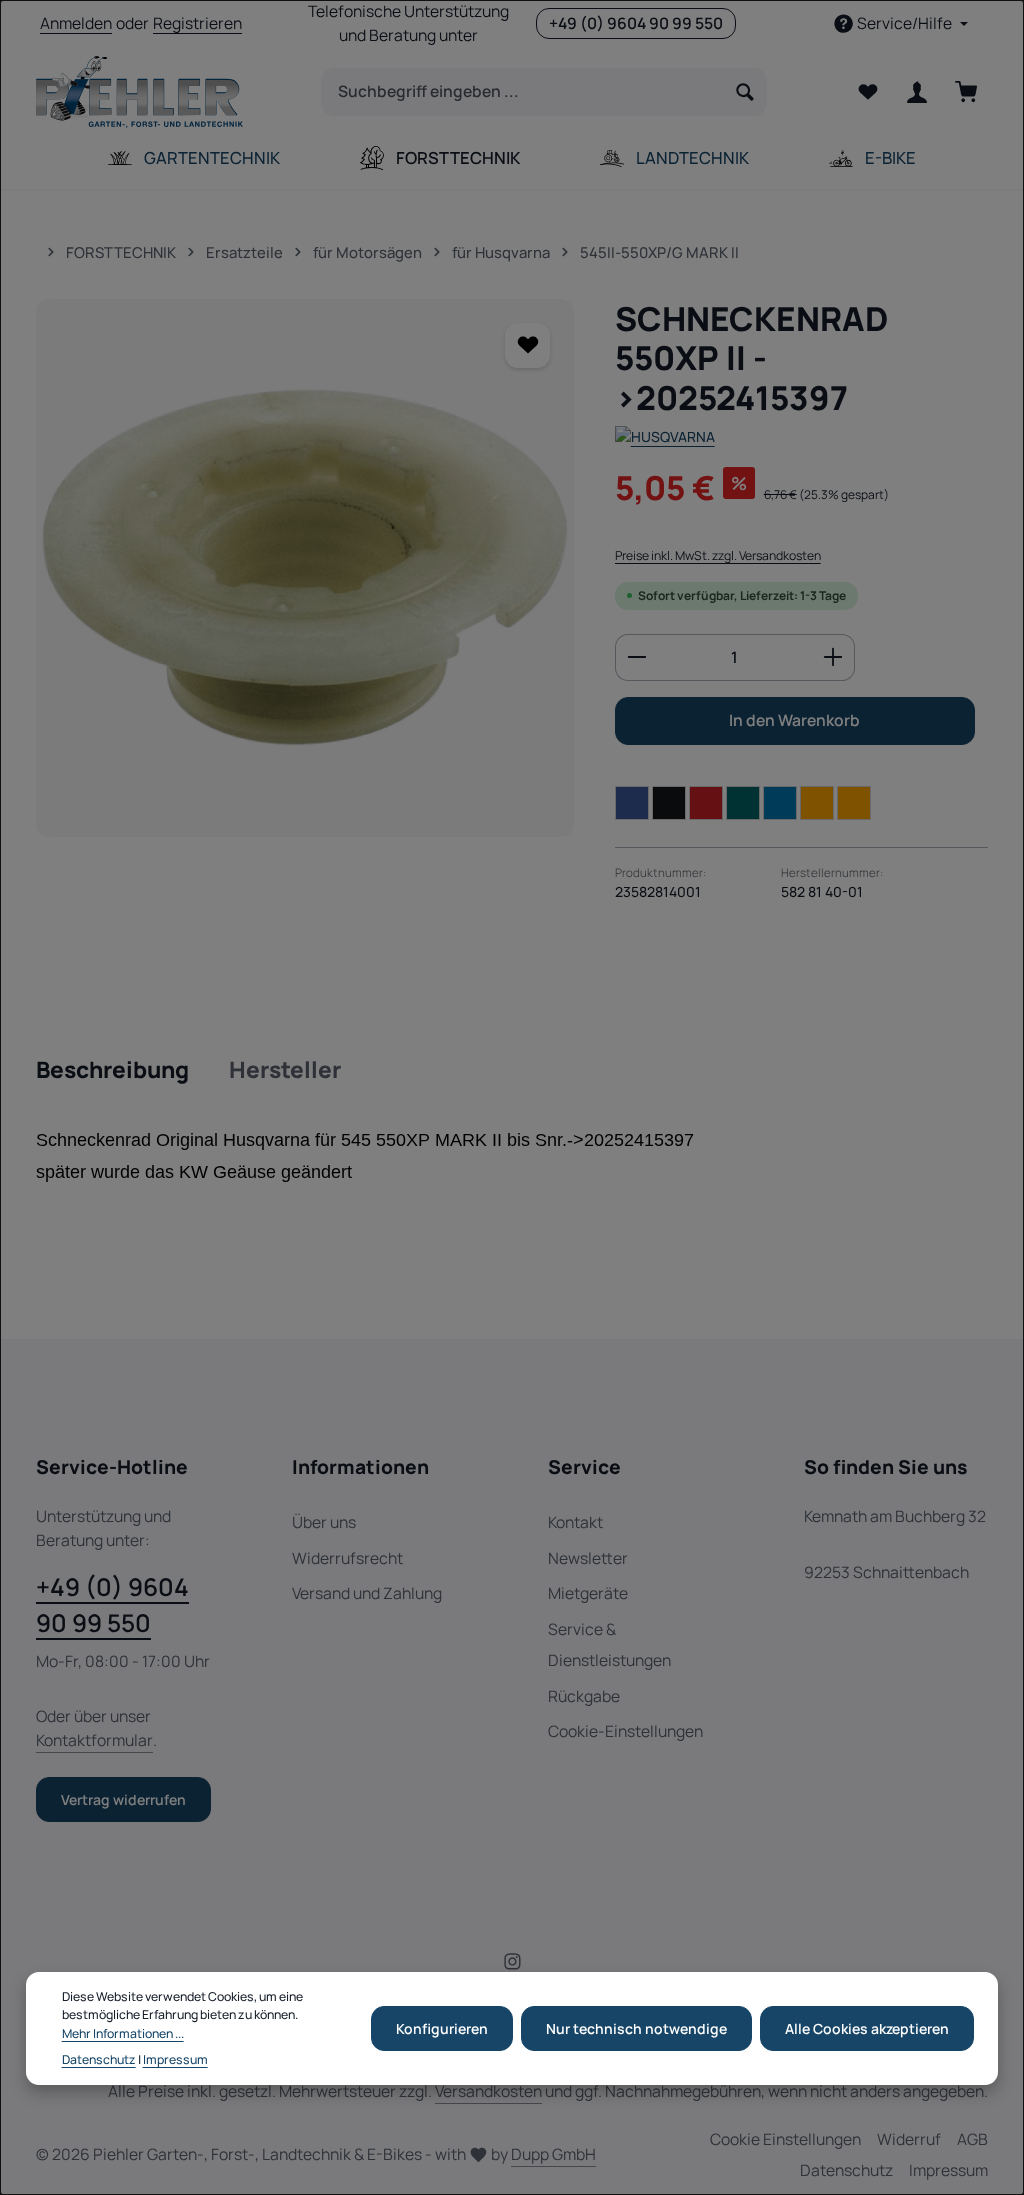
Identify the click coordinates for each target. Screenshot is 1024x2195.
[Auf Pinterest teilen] (706, 803)
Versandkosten (488, 2091)
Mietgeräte (588, 1593)
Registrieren (197, 23)
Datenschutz (846, 2170)
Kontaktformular (94, 1740)
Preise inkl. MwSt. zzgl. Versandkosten (718, 555)
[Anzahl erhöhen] (833, 658)
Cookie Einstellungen (785, 2139)
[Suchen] (745, 92)
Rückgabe (584, 1696)
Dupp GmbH (553, 2154)
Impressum (948, 2170)
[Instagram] (512, 1965)
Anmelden (76, 23)
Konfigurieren (442, 2028)
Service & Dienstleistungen (609, 1644)
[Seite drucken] (854, 803)
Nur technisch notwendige (636, 2028)
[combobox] (523, 92)
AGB (972, 2139)
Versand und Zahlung (367, 1593)
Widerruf (909, 2139)
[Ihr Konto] (916, 92)
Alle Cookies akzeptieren (867, 2028)
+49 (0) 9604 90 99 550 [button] (636, 23)
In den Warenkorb (794, 720)
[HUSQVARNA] (665, 436)
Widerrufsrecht (347, 1558)
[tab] (112, 1071)
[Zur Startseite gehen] (139, 92)
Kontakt (575, 1522)
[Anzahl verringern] (636, 658)
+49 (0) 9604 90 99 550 (112, 1605)
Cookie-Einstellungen (625, 1731)
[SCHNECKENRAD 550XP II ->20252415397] (305, 568)
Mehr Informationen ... (123, 2033)
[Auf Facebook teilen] (632, 803)
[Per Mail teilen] (817, 803)
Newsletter (588, 1558)
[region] (305, 568)
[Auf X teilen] (669, 803)
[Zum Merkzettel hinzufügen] (527, 345)
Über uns (324, 1522)
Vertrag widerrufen (123, 1799)
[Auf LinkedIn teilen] (780, 803)
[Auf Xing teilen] (743, 803)
